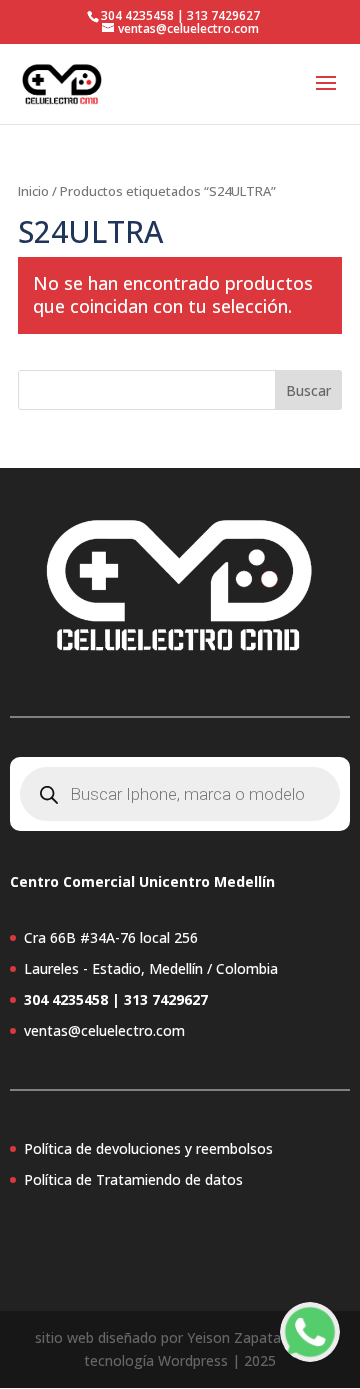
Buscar (308, 390)
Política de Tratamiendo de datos (133, 1179)
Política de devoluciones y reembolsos (148, 1148)
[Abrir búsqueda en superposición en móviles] (180, 794)
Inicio (33, 191)
